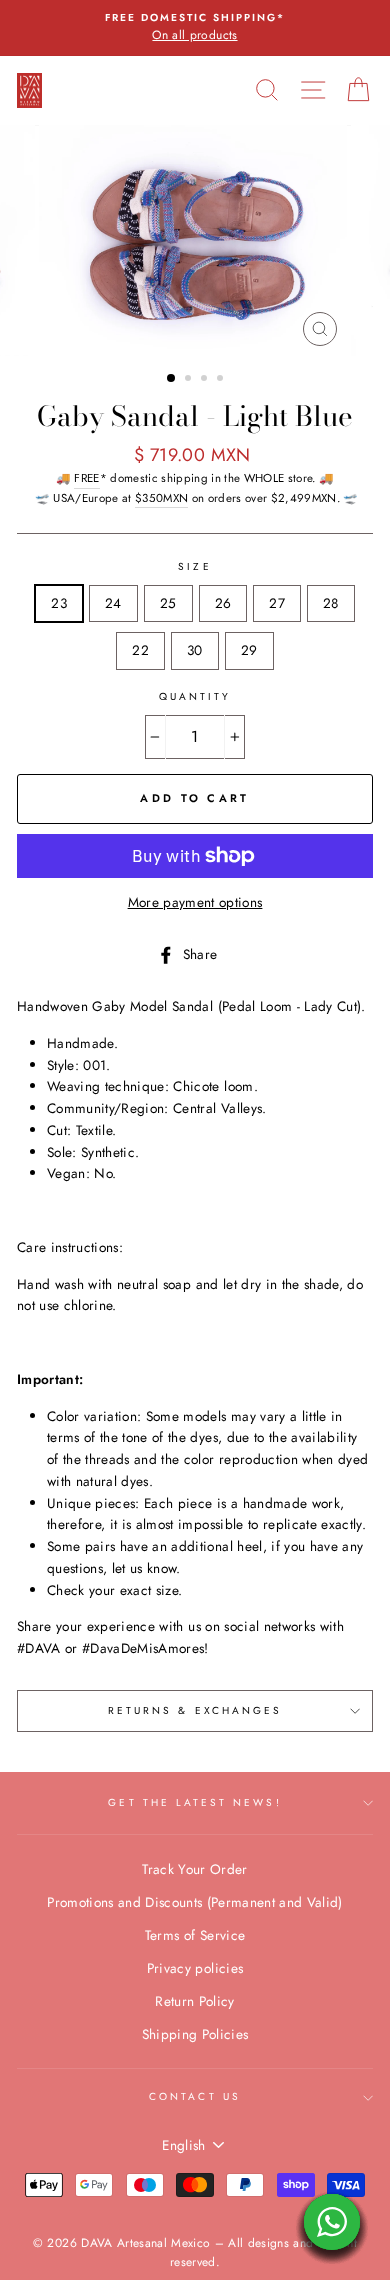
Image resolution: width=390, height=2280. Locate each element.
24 (113, 603)
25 (168, 603)
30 (195, 650)
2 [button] (190, 380)
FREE (86, 478)
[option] (195, 28)
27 (277, 603)
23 (59, 603)
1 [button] (172, 379)
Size (194, 566)
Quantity (195, 696)
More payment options (195, 902)
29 (249, 650)
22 (140, 650)
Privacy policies (195, 1968)
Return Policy (194, 2001)
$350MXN (161, 498)
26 (223, 603)
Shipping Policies (195, 2034)
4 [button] (222, 380)
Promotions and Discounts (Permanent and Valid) (195, 1902)
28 (331, 603)
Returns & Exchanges (195, 1710)
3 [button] (206, 380)
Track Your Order (194, 1869)
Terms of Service (195, 1935)
